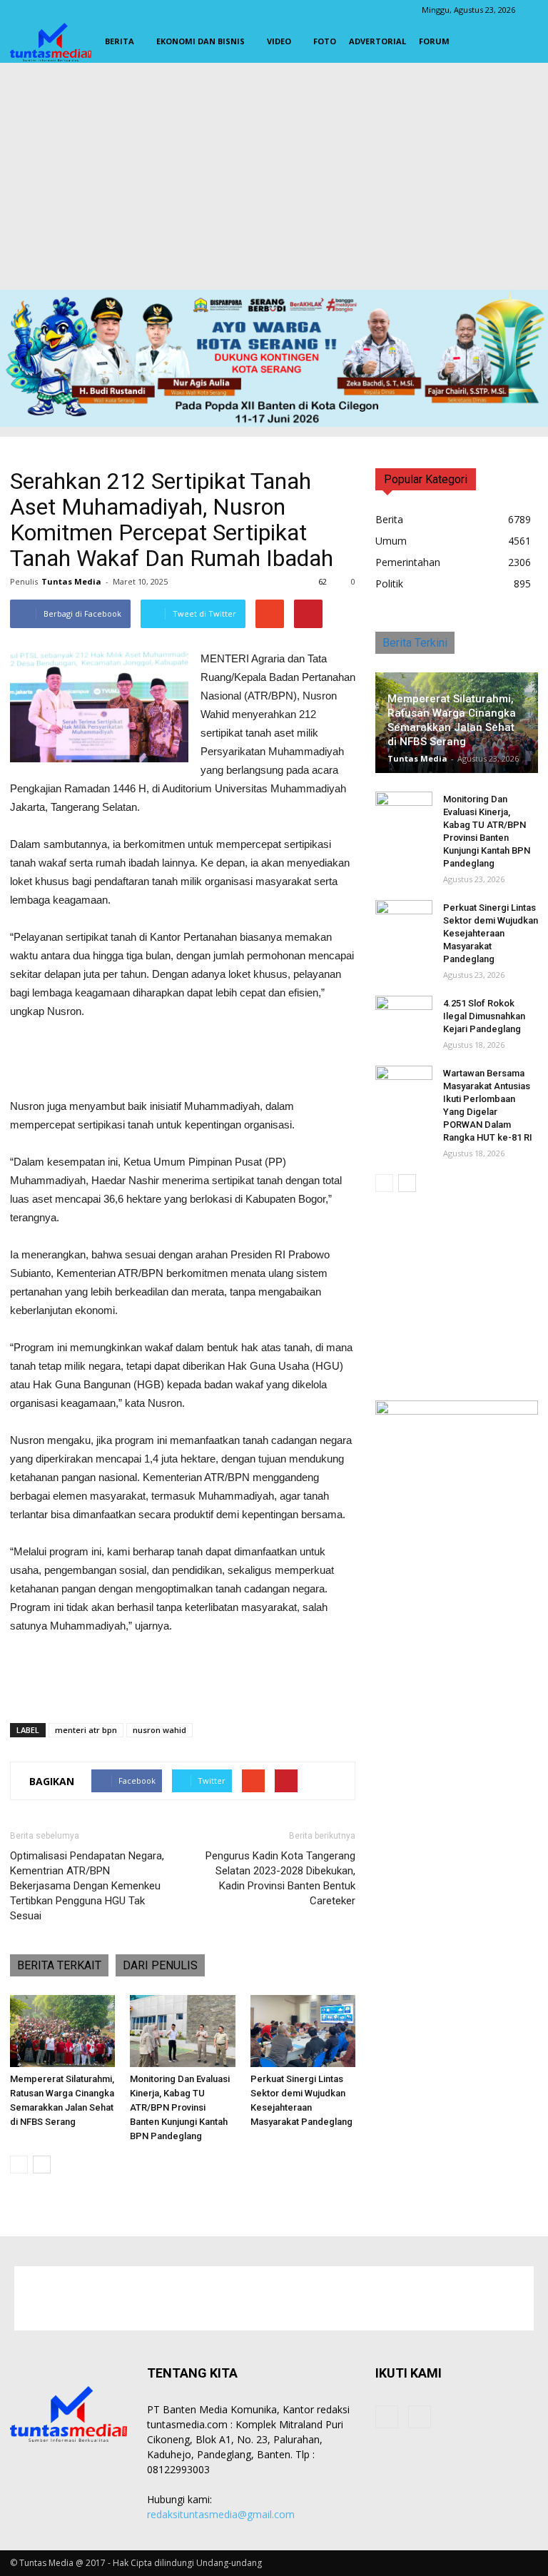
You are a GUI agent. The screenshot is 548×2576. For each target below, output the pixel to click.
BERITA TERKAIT (59, 1965)
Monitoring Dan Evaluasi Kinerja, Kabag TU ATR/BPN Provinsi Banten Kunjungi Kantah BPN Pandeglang (180, 2107)
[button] (521, 41)
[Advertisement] (274, 180)
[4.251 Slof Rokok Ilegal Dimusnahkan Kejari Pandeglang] (404, 1017)
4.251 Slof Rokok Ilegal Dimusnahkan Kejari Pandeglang (484, 1016)
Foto (325, 41)
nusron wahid (159, 1730)
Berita (120, 41)
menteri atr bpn (86, 1730)
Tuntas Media (71, 581)
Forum (434, 41)
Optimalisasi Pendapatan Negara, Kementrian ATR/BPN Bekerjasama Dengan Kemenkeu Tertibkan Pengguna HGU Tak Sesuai (87, 1886)
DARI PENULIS (160, 1965)
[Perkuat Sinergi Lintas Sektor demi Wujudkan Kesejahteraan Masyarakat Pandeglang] (303, 2031)
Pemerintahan (408, 562)
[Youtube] (420, 2417)
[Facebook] (387, 2417)
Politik (389, 584)
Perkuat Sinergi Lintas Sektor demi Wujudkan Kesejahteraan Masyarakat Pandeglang (491, 933)
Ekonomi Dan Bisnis (201, 41)
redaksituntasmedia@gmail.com (221, 2514)
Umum (391, 541)
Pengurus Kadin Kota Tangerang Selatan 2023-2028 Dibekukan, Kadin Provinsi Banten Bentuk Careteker (280, 1878)
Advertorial (377, 41)
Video (279, 41)
